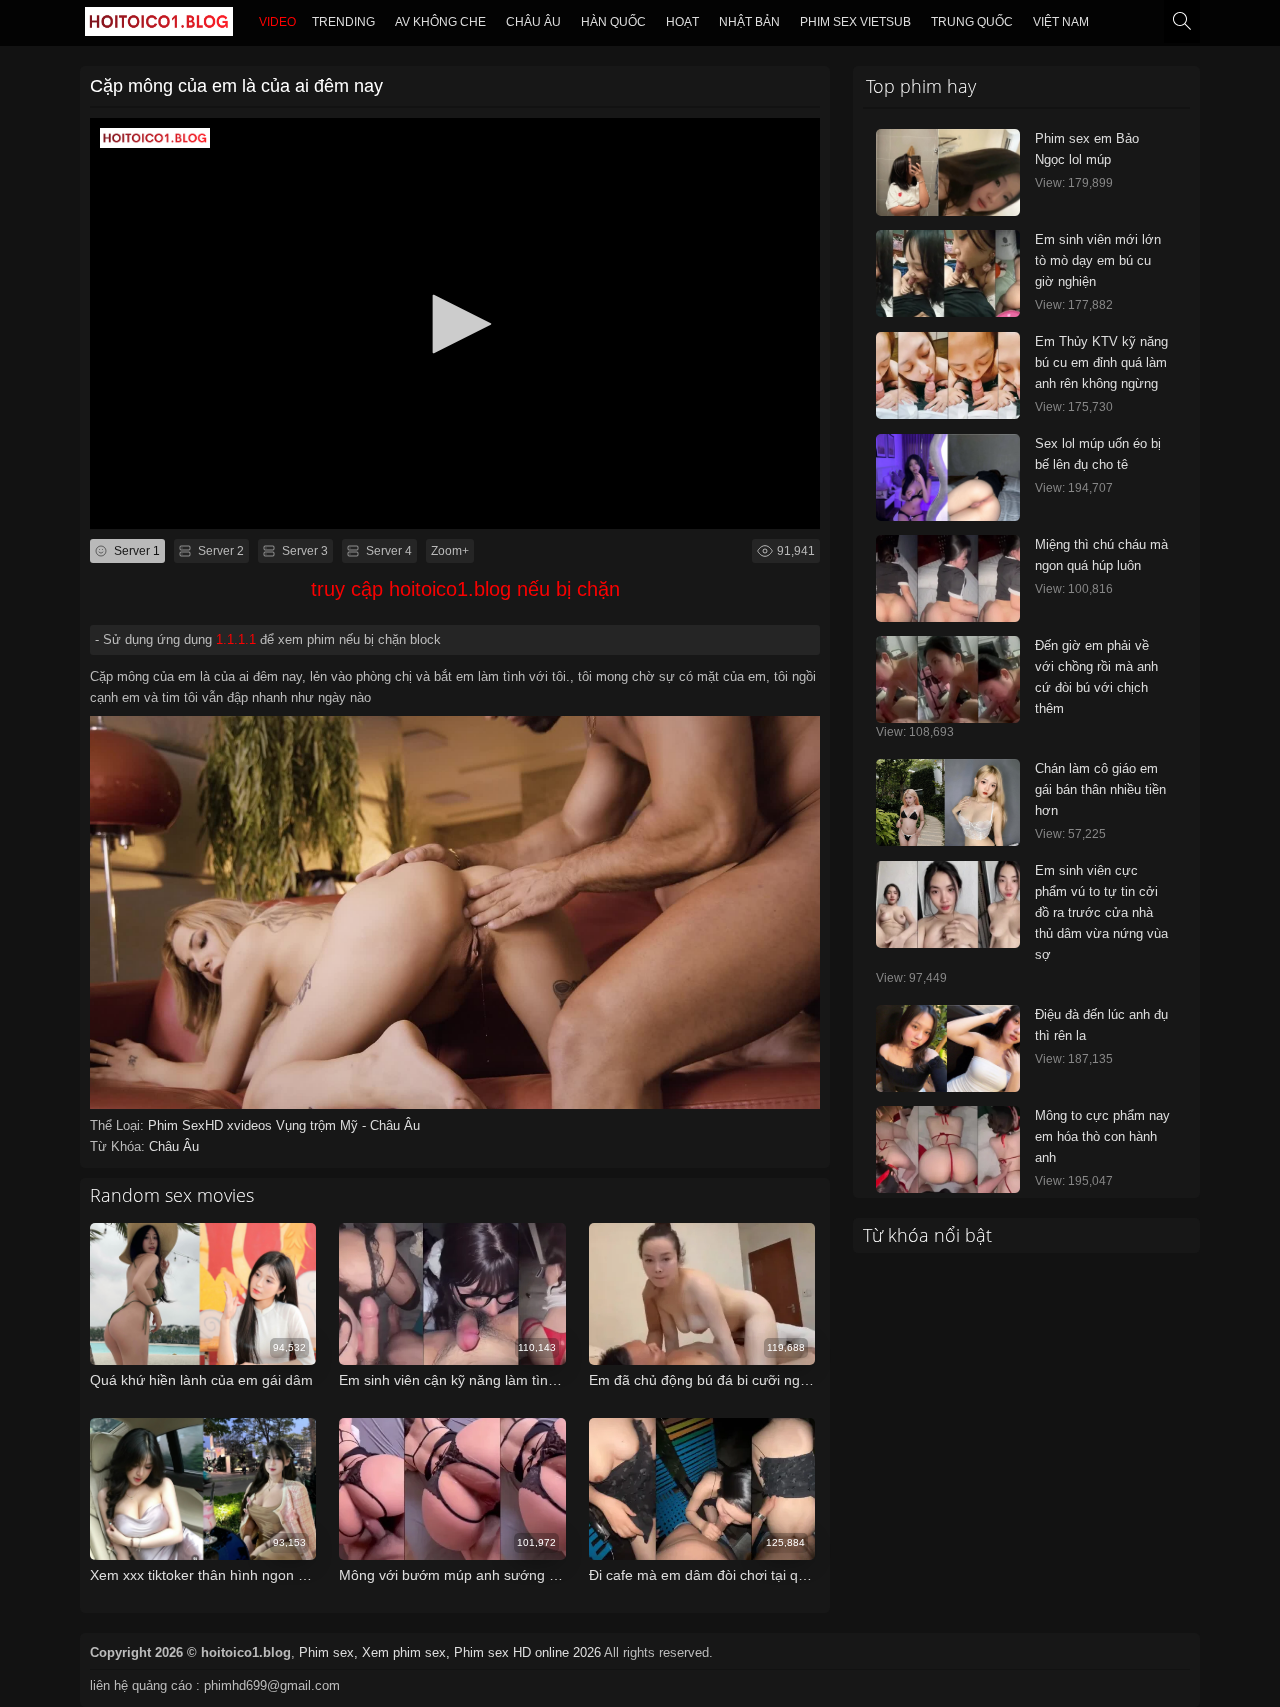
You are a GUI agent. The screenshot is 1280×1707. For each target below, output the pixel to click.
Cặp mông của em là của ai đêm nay (236, 86)
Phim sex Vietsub (855, 22)
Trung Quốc (972, 22)
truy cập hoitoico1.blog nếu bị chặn (465, 589)
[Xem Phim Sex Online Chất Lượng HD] (159, 26)
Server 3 (303, 551)
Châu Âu (533, 22)
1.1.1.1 (236, 639)
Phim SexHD (187, 1125)
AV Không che (440, 22)
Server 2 (219, 551)
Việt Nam (1061, 22)
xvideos (251, 1125)
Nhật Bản (749, 22)
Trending (343, 22)
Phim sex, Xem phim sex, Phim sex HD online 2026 (450, 1652)
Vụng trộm (308, 1125)
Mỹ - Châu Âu (380, 1125)
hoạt (682, 22)
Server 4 (387, 551)
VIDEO (277, 22)
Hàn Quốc (613, 22)
